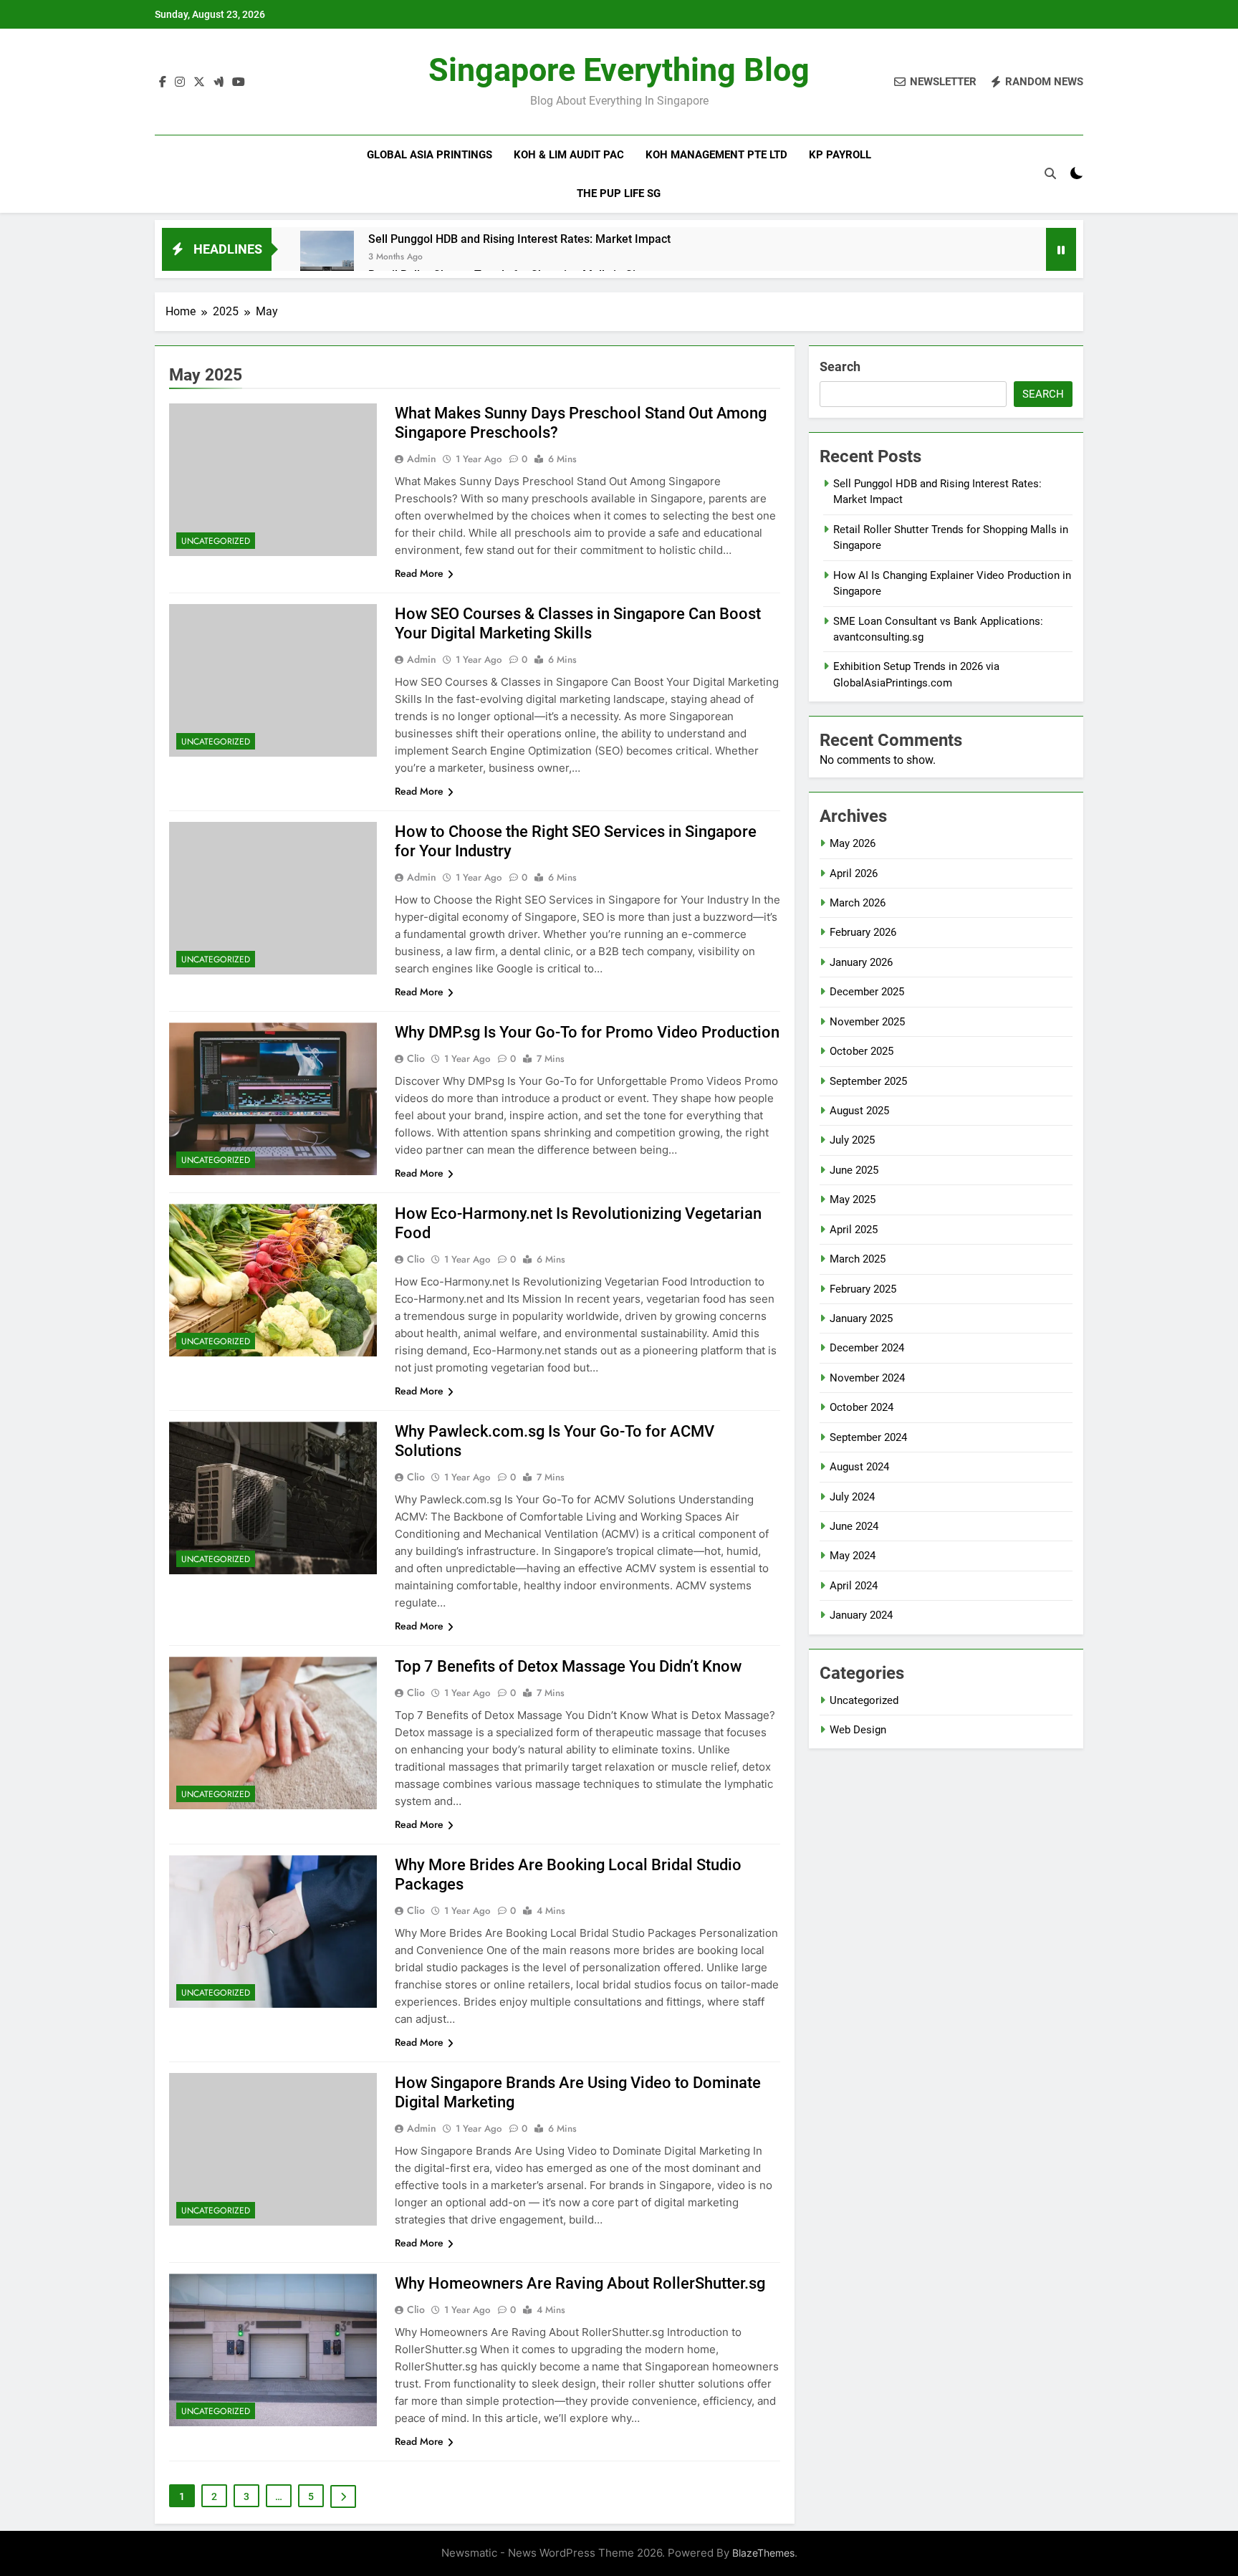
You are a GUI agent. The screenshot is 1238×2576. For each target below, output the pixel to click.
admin (422, 459)
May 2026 (853, 843)
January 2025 (861, 1318)
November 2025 (867, 1022)
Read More (419, 573)
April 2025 (854, 1230)
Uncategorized (216, 541)
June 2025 (854, 1170)
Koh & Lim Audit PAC (569, 155)
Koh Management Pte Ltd (716, 155)
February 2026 (863, 932)
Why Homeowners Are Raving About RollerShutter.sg (580, 2283)
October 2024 (862, 1407)
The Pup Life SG (619, 193)
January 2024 (861, 1615)
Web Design (858, 1730)
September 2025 (868, 1081)
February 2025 (863, 1289)
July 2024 (852, 1497)
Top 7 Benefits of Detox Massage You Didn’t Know (568, 1666)
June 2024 (854, 1526)
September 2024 (868, 1437)
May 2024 (853, 1556)
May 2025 (853, 1200)
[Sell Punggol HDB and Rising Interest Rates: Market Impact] (327, 258)
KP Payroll (840, 155)
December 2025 (867, 992)
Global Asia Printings (430, 155)
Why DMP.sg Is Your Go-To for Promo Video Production (587, 1032)
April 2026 (854, 873)
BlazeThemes (763, 2553)
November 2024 (867, 1378)
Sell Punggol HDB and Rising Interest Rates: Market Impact (519, 239)
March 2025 (858, 1259)
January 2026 (861, 962)
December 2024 (867, 1348)
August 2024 (859, 1467)
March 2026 (858, 903)
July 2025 (852, 1140)
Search (840, 367)
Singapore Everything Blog (619, 70)
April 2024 (854, 1586)
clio (416, 1058)
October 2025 (862, 1051)
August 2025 (859, 1111)
